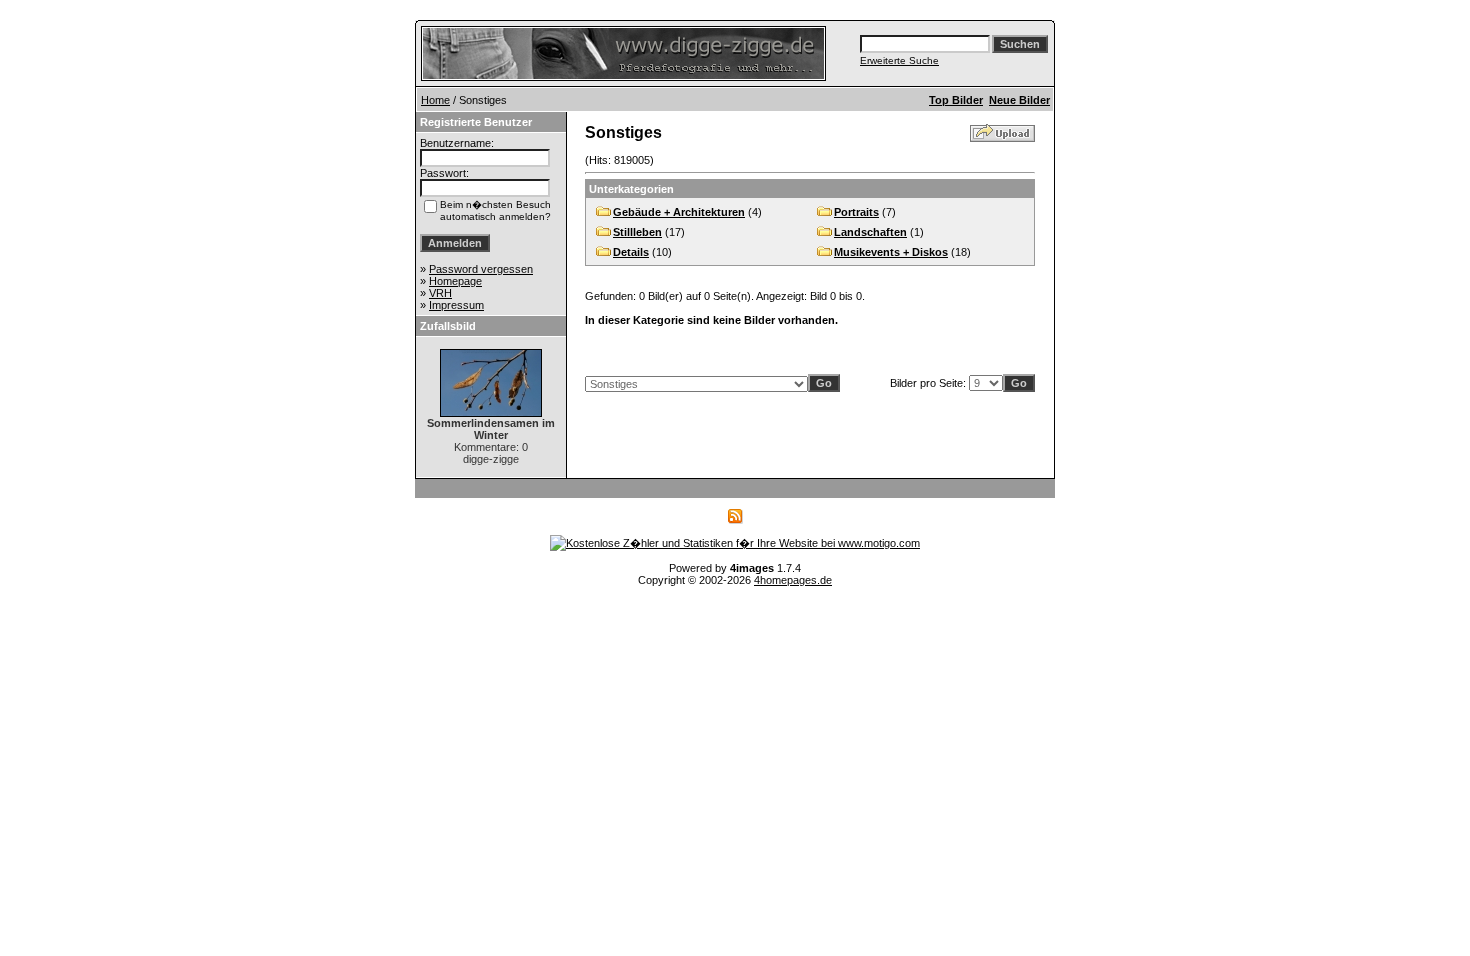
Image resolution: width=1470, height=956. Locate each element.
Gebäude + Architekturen (679, 212)
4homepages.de (793, 580)
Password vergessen (481, 269)
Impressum (456, 305)
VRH (440, 293)
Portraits (856, 212)
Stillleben (637, 232)
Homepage (455, 281)
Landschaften (870, 232)
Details (631, 252)
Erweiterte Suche (899, 60)
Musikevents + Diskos (891, 252)
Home (435, 100)
